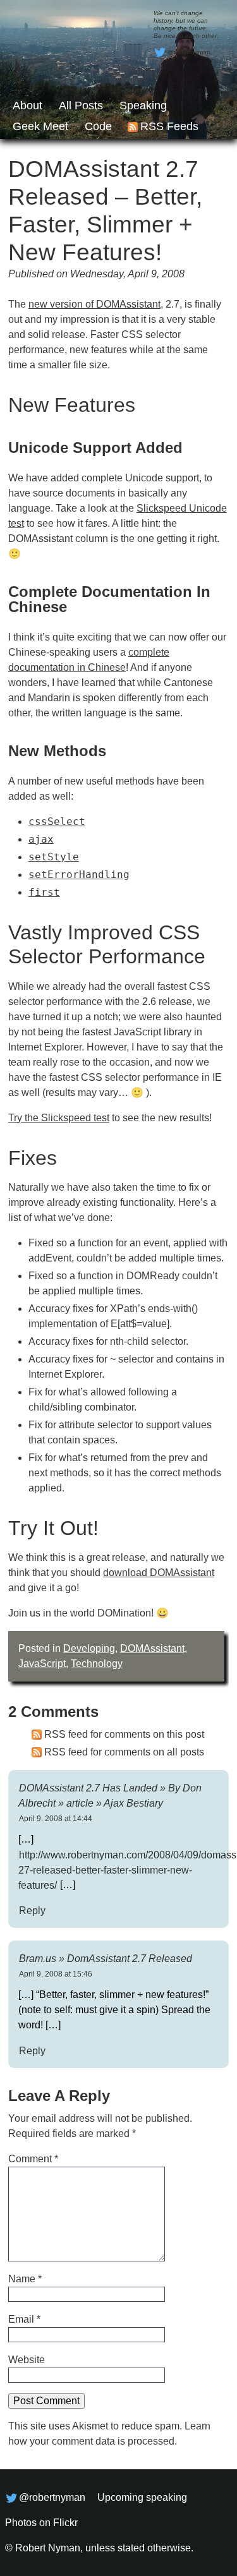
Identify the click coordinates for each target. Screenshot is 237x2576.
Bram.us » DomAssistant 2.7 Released (106, 1958)
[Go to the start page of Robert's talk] (118, 69)
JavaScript (42, 1664)
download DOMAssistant (159, 1573)
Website (27, 2360)
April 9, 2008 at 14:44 (56, 1819)
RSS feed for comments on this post (124, 1734)
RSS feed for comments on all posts (124, 1752)
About (27, 105)
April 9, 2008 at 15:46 (56, 1974)
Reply (32, 1910)
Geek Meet (40, 126)
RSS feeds (169, 126)
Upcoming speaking (142, 2497)
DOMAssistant (152, 1648)
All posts (81, 105)
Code (98, 126)
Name (25, 2279)
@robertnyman (189, 52)
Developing (89, 1648)
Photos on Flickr (41, 2523)
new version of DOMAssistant (94, 304)
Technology (97, 1664)
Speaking (143, 105)
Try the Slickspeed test (59, 1118)
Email (24, 2319)
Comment (33, 2159)
